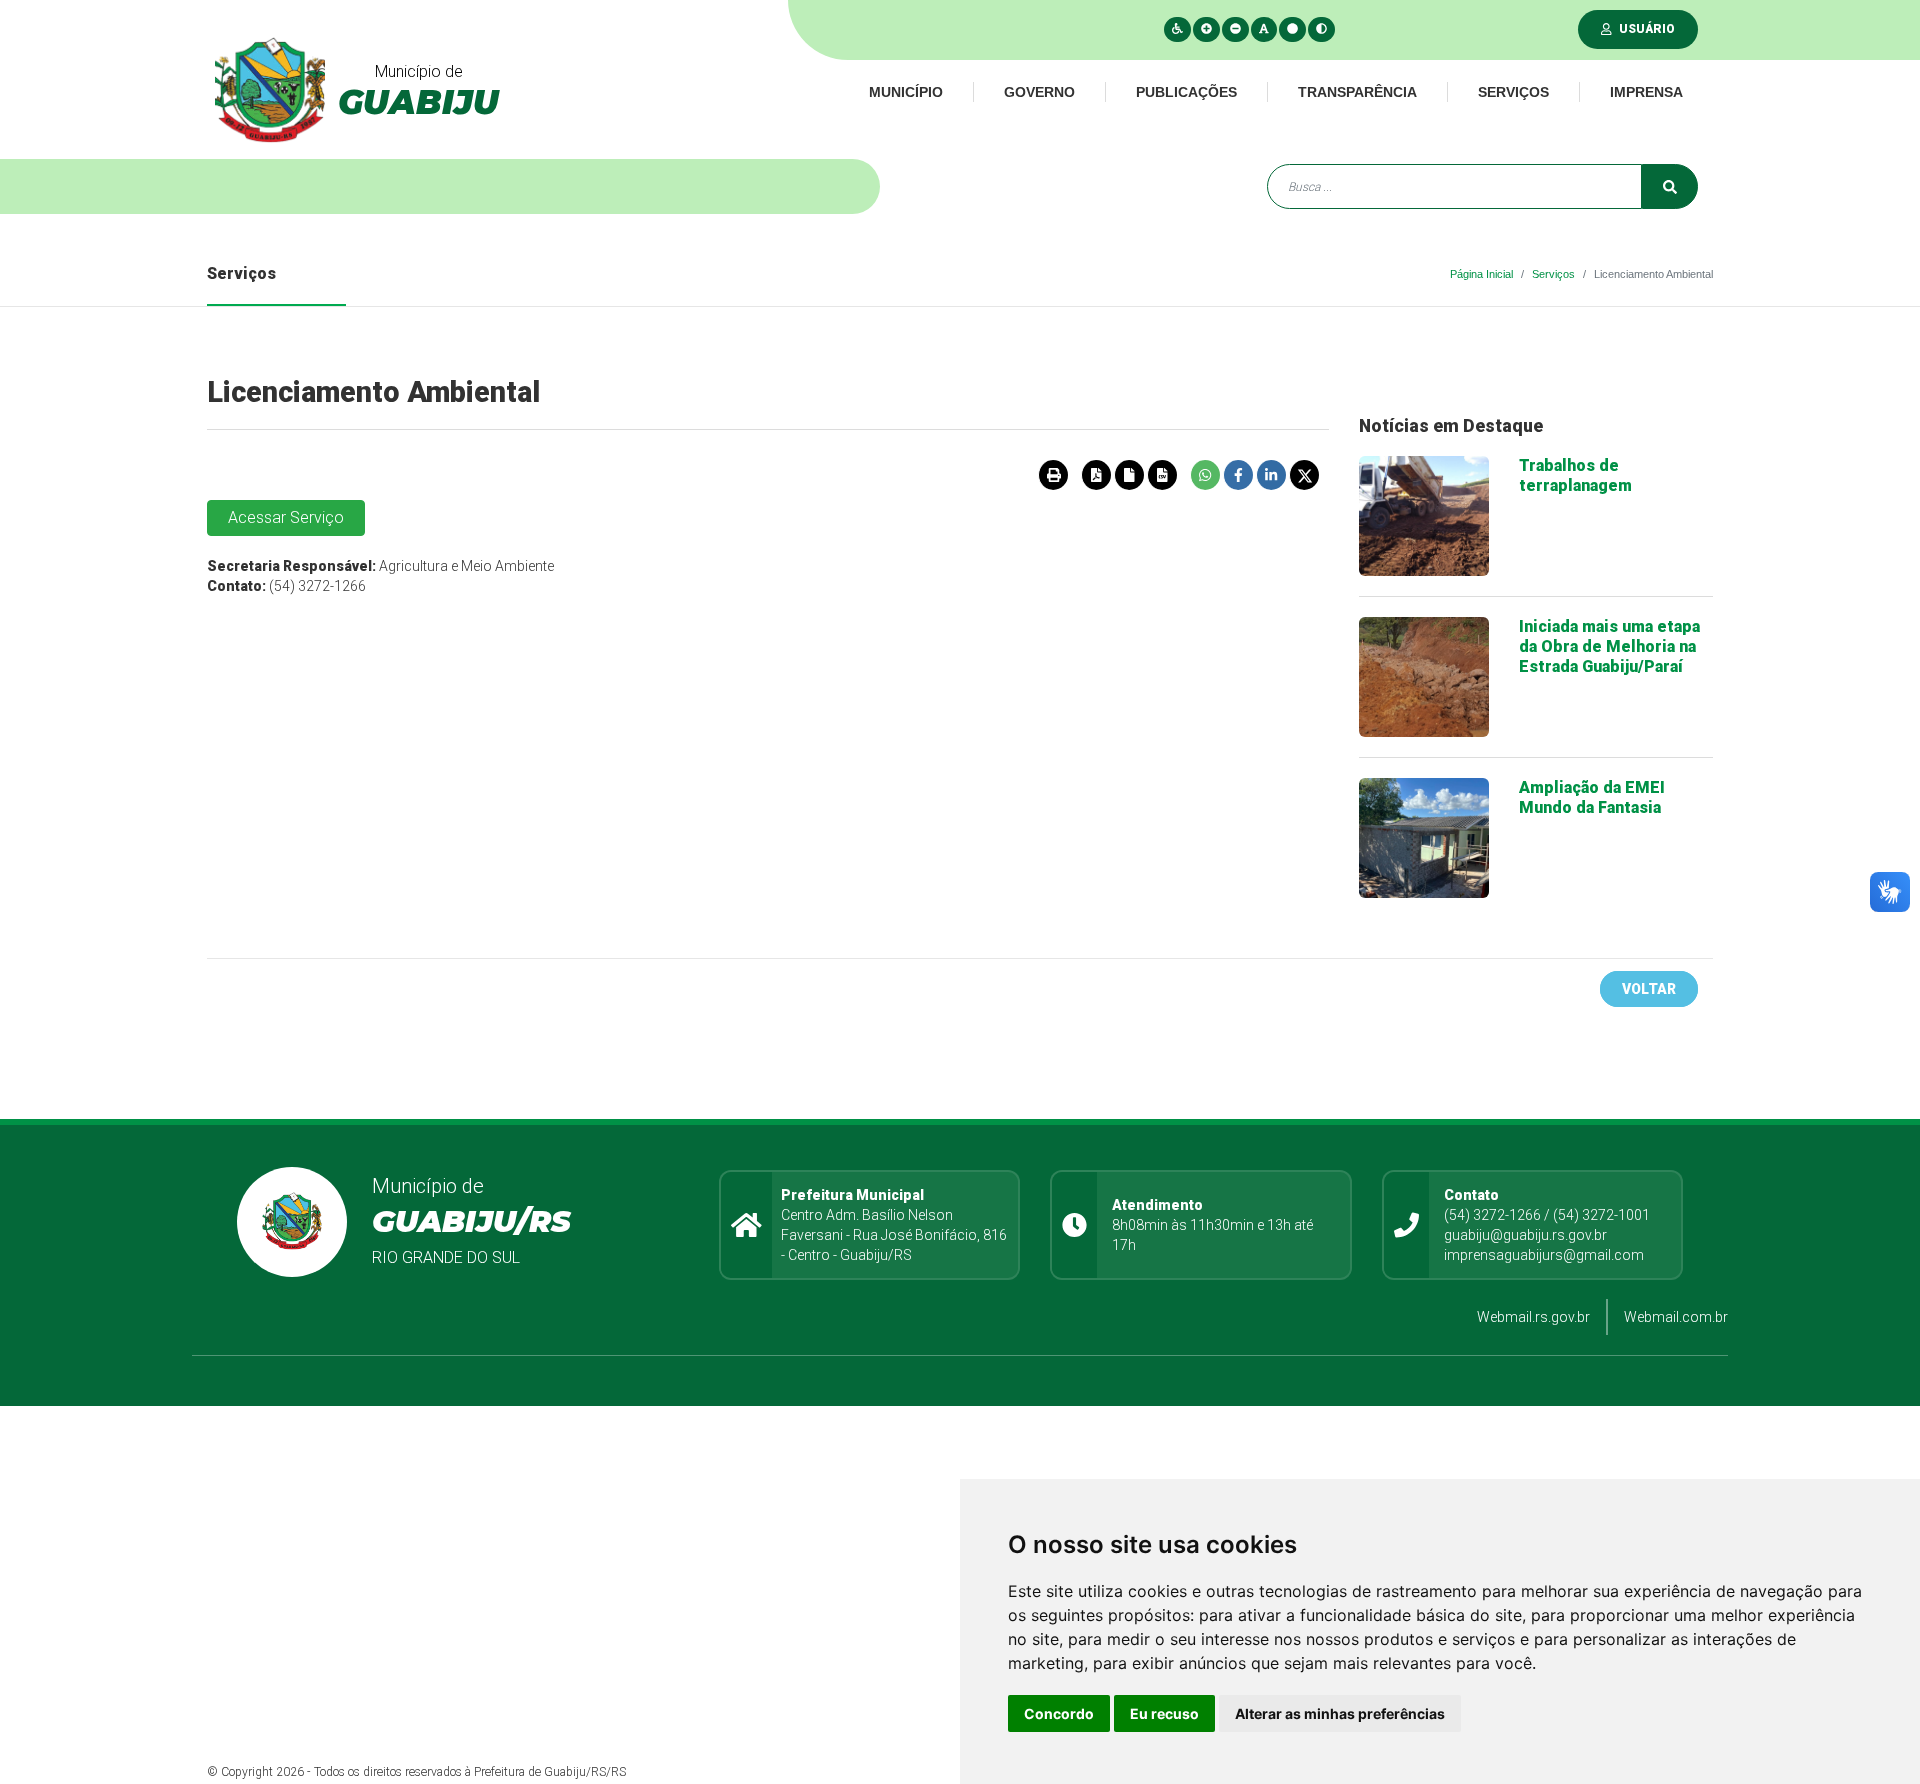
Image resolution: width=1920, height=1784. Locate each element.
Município (906, 92)
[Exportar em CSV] (1162, 475)
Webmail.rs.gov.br (1533, 1317)
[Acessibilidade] (1177, 29)
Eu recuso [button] (1164, 1713)
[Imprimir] (1053, 475)
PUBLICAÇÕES (1186, 92)
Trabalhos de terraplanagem (1575, 475)
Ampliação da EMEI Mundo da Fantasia (1592, 797)
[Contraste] (1321, 29)
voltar (1649, 989)
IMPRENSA (1646, 92)
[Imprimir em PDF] (1096, 475)
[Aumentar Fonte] (1206, 29)
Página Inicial (1481, 274)
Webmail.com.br (1676, 1317)
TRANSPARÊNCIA (1357, 92)
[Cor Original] (1292, 29)
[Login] (1610, 29)
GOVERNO (1039, 92)
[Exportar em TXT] (1129, 475)
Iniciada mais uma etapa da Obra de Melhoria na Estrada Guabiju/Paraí (1609, 646)
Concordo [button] (1059, 1713)
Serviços (1513, 92)
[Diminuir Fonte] (1235, 29)
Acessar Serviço (286, 517)
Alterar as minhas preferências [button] (1340, 1713)
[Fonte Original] (1264, 29)
